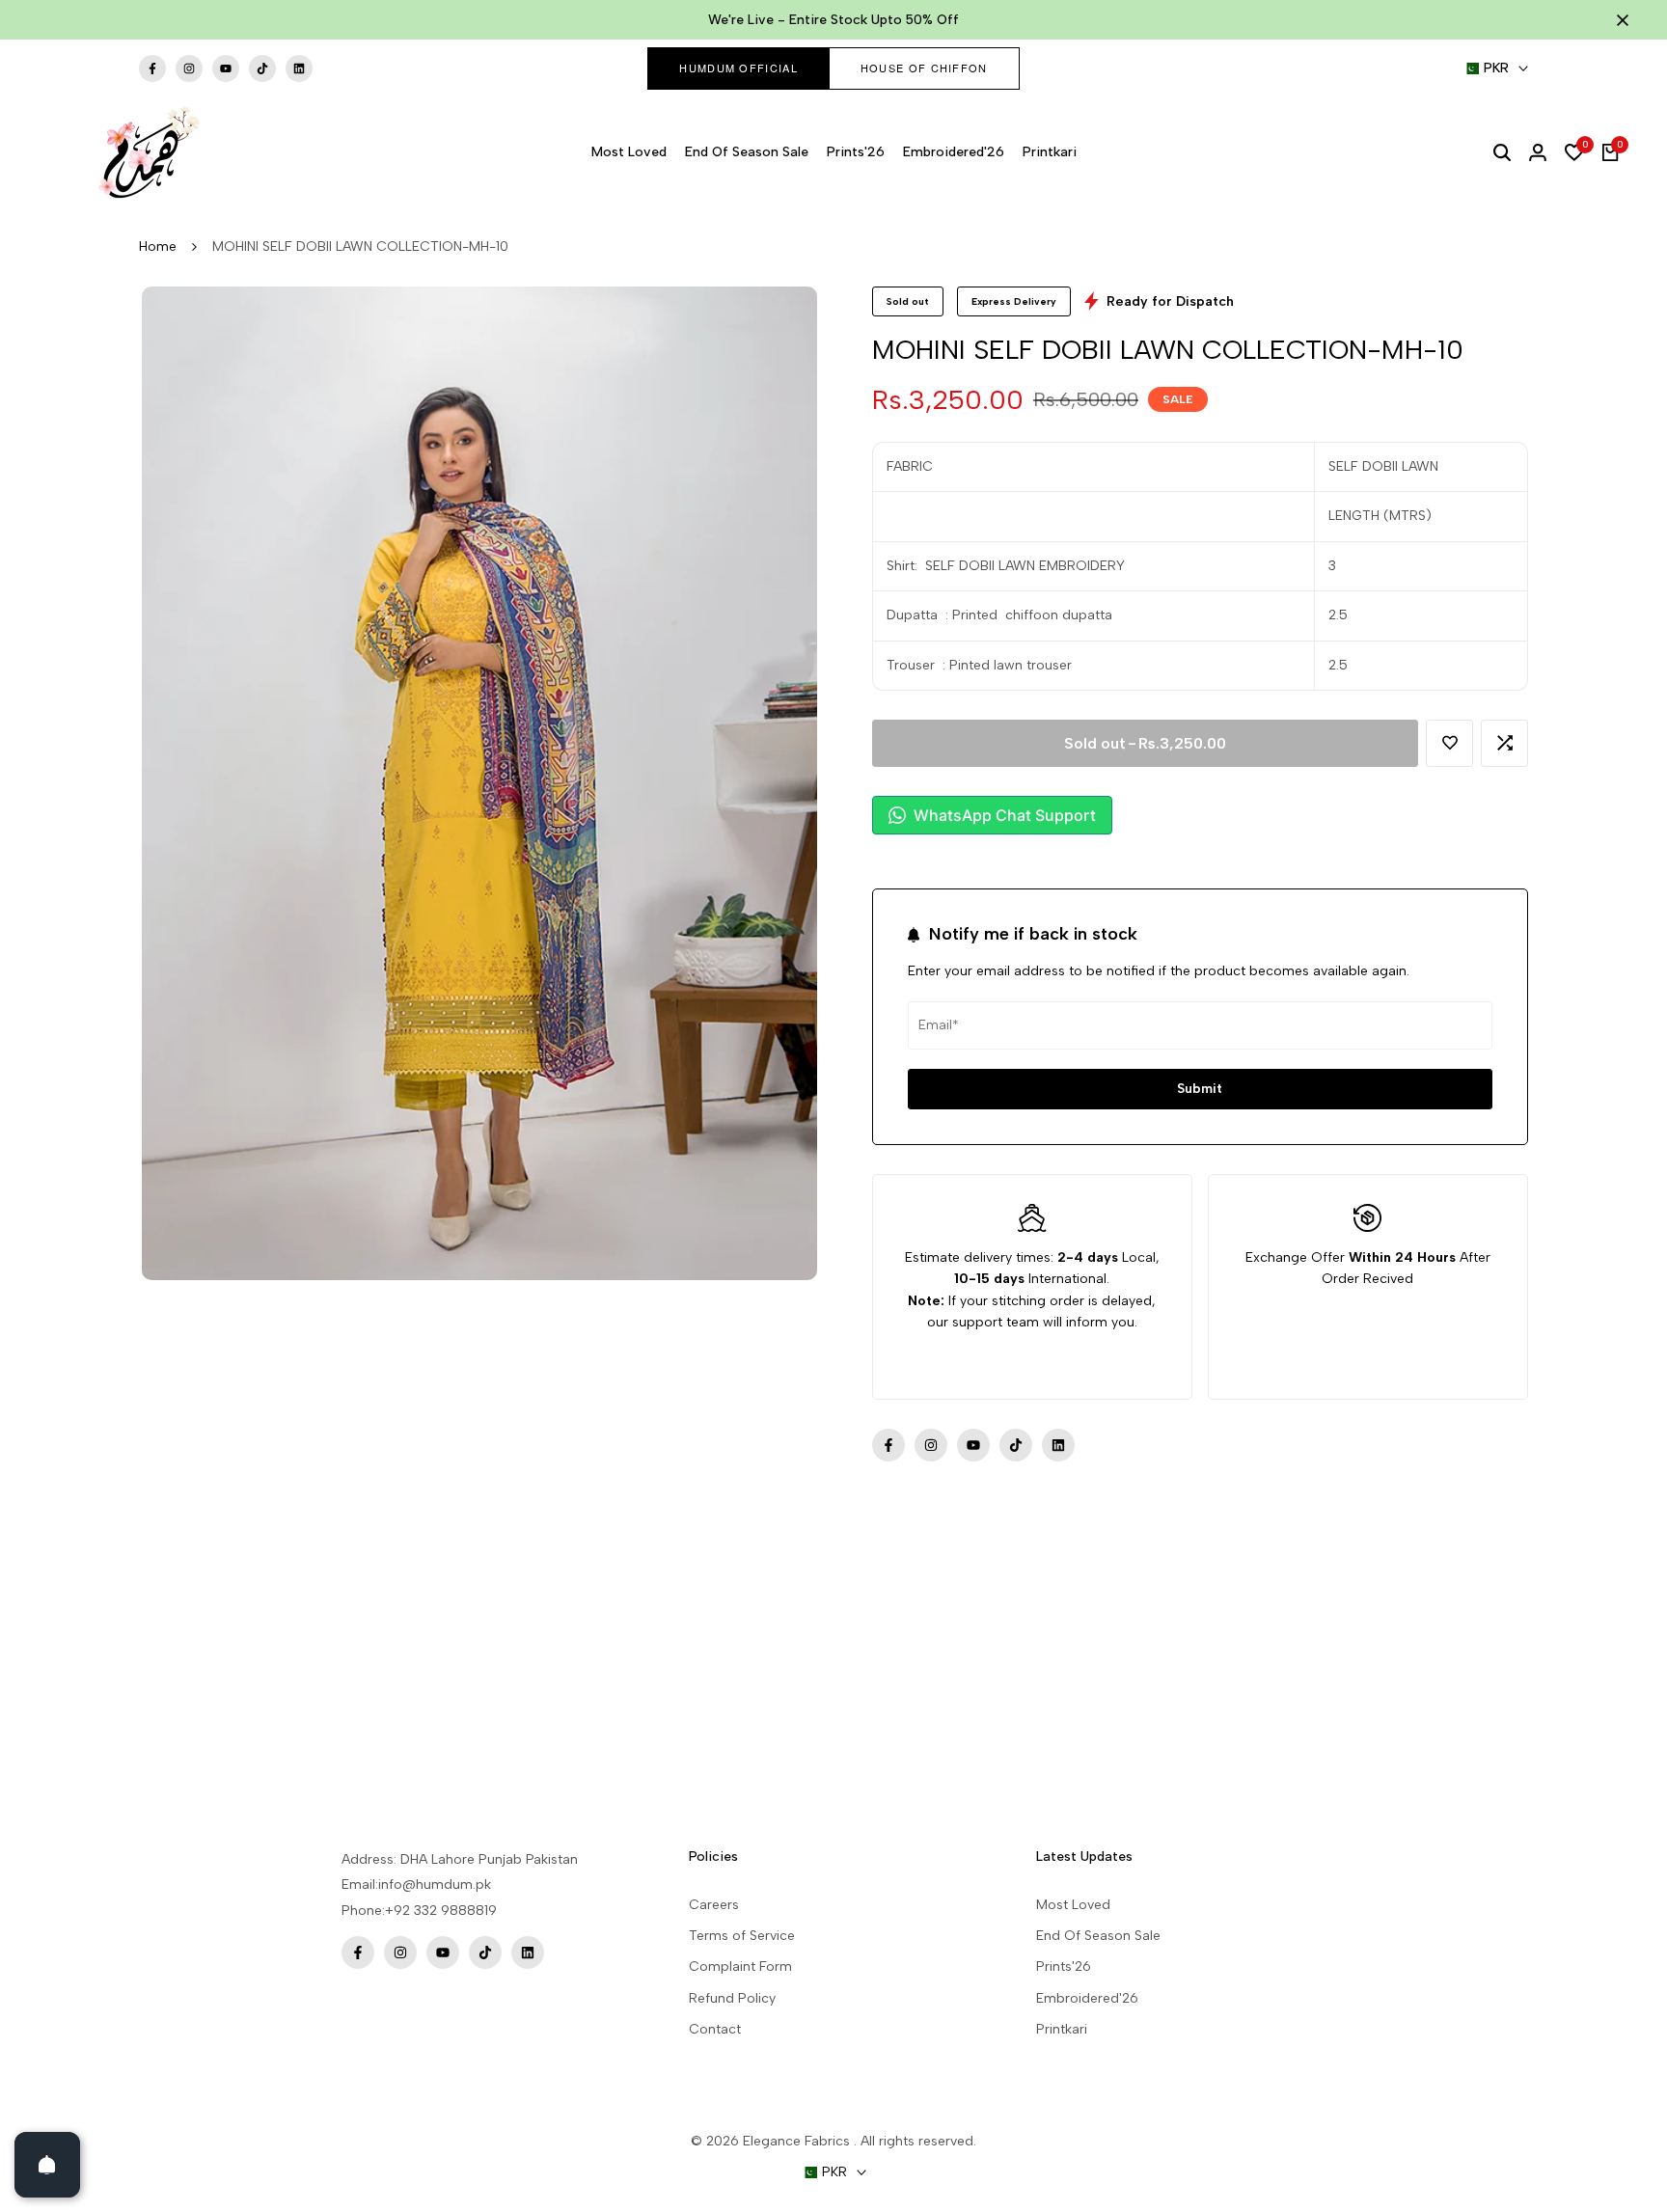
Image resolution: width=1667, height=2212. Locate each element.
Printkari (1062, 2029)
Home (158, 246)
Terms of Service (742, 1936)
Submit (1200, 1089)
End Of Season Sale (1098, 1936)
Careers (714, 1905)
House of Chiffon (924, 68)
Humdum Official (738, 68)
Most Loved (1073, 1905)
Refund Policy (732, 1998)
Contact (715, 2029)
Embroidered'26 (1087, 1998)
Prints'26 (1064, 1966)
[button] (1449, 743)
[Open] (47, 2165)
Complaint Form (740, 1966)
